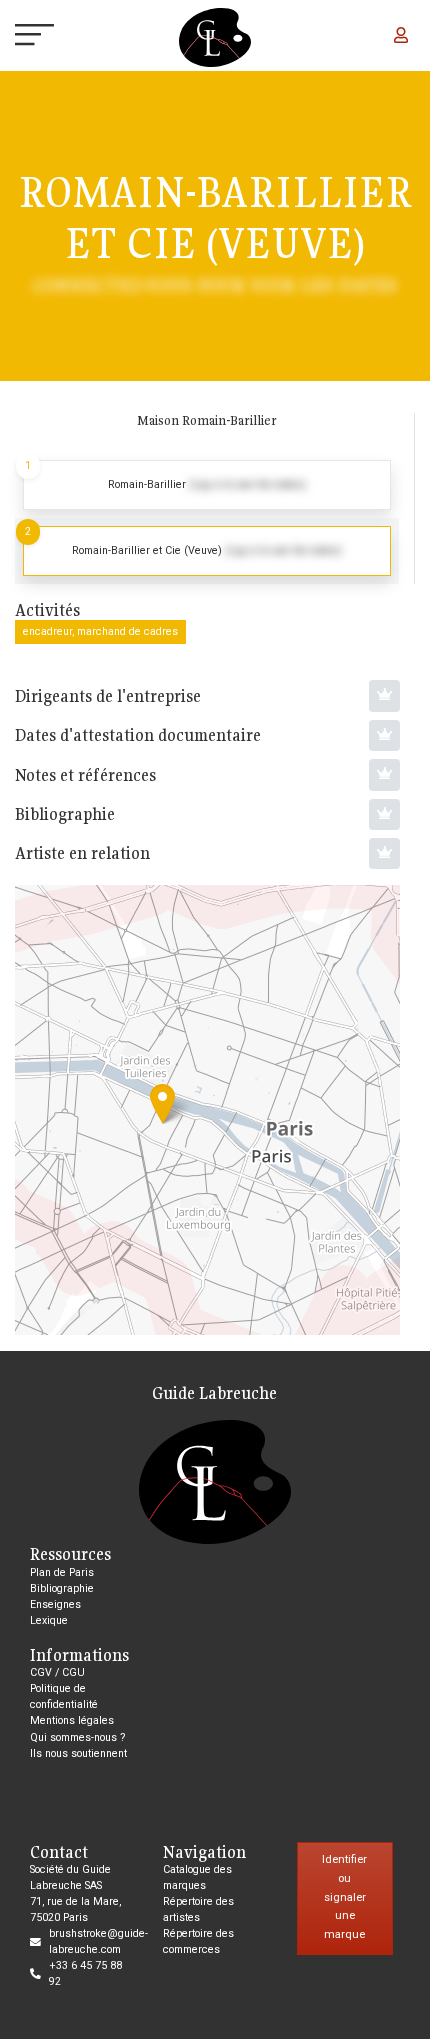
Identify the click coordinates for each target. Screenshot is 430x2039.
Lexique (49, 1620)
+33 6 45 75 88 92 (85, 1973)
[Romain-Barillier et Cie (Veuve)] (162, 1103)
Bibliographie (62, 1588)
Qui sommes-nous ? (77, 1737)
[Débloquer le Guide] (384, 695)
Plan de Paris (62, 1572)
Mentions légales (72, 1720)
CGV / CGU (57, 1672)
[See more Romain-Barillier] (207, 485)
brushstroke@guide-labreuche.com (98, 1941)
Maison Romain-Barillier (207, 420)
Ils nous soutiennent (78, 1753)
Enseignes (55, 1604)
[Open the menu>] (18, 37)
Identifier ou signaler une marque (344, 1897)
